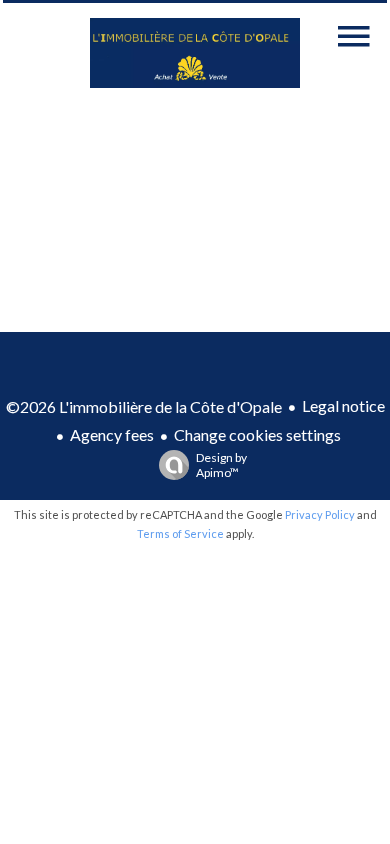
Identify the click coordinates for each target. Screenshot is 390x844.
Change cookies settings (257, 434)
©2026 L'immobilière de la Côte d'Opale (144, 406)
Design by (221, 465)
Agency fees (112, 434)
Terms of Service (180, 533)
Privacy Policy (320, 514)
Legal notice (343, 405)
